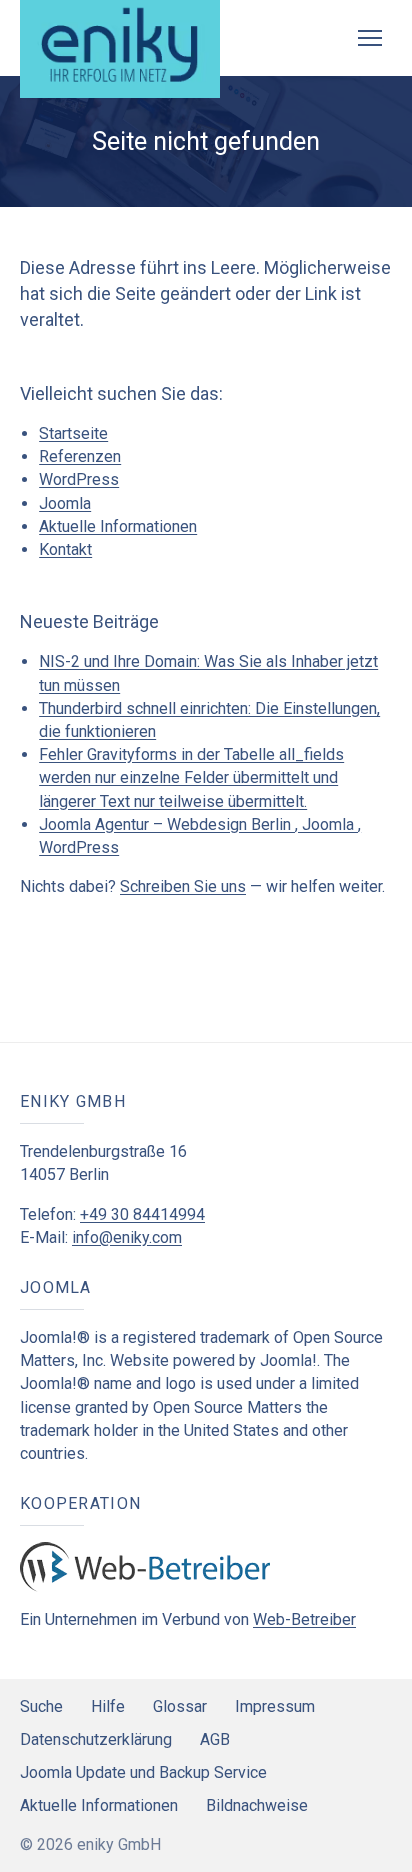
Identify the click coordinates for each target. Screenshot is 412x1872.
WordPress (79, 479)
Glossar (180, 1706)
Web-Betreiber (304, 1619)
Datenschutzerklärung (96, 1739)
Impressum (275, 1706)
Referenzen (80, 456)
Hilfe (108, 1706)
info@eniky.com (127, 1237)
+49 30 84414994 (142, 1214)
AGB (215, 1739)
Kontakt (65, 549)
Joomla (65, 503)
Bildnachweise (257, 1805)
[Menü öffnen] (370, 38)
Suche (41, 1706)
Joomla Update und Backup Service (143, 1772)
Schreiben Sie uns (183, 886)
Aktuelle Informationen (118, 526)
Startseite (73, 433)
